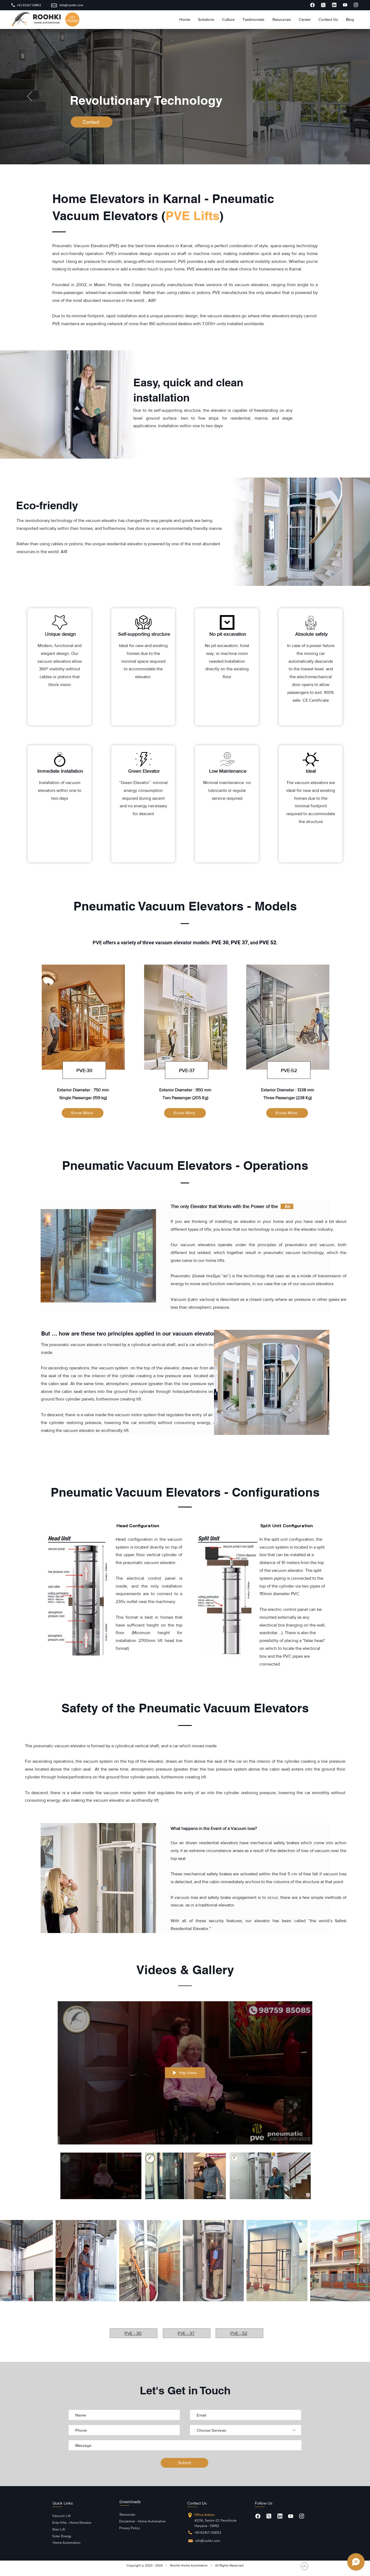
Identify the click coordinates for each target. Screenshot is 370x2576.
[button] (206, 20)
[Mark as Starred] (312, 5)
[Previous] (30, 97)
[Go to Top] (304, 2566)
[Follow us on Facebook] (258, 2516)
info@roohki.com (208, 2541)
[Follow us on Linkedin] (280, 2516)
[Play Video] (101, 2176)
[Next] (340, 97)
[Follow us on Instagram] (301, 2516)
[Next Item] (361, 2261)
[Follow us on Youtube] (291, 2516)
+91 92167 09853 (208, 2533)
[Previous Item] (9, 2261)
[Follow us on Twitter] (269, 2516)
